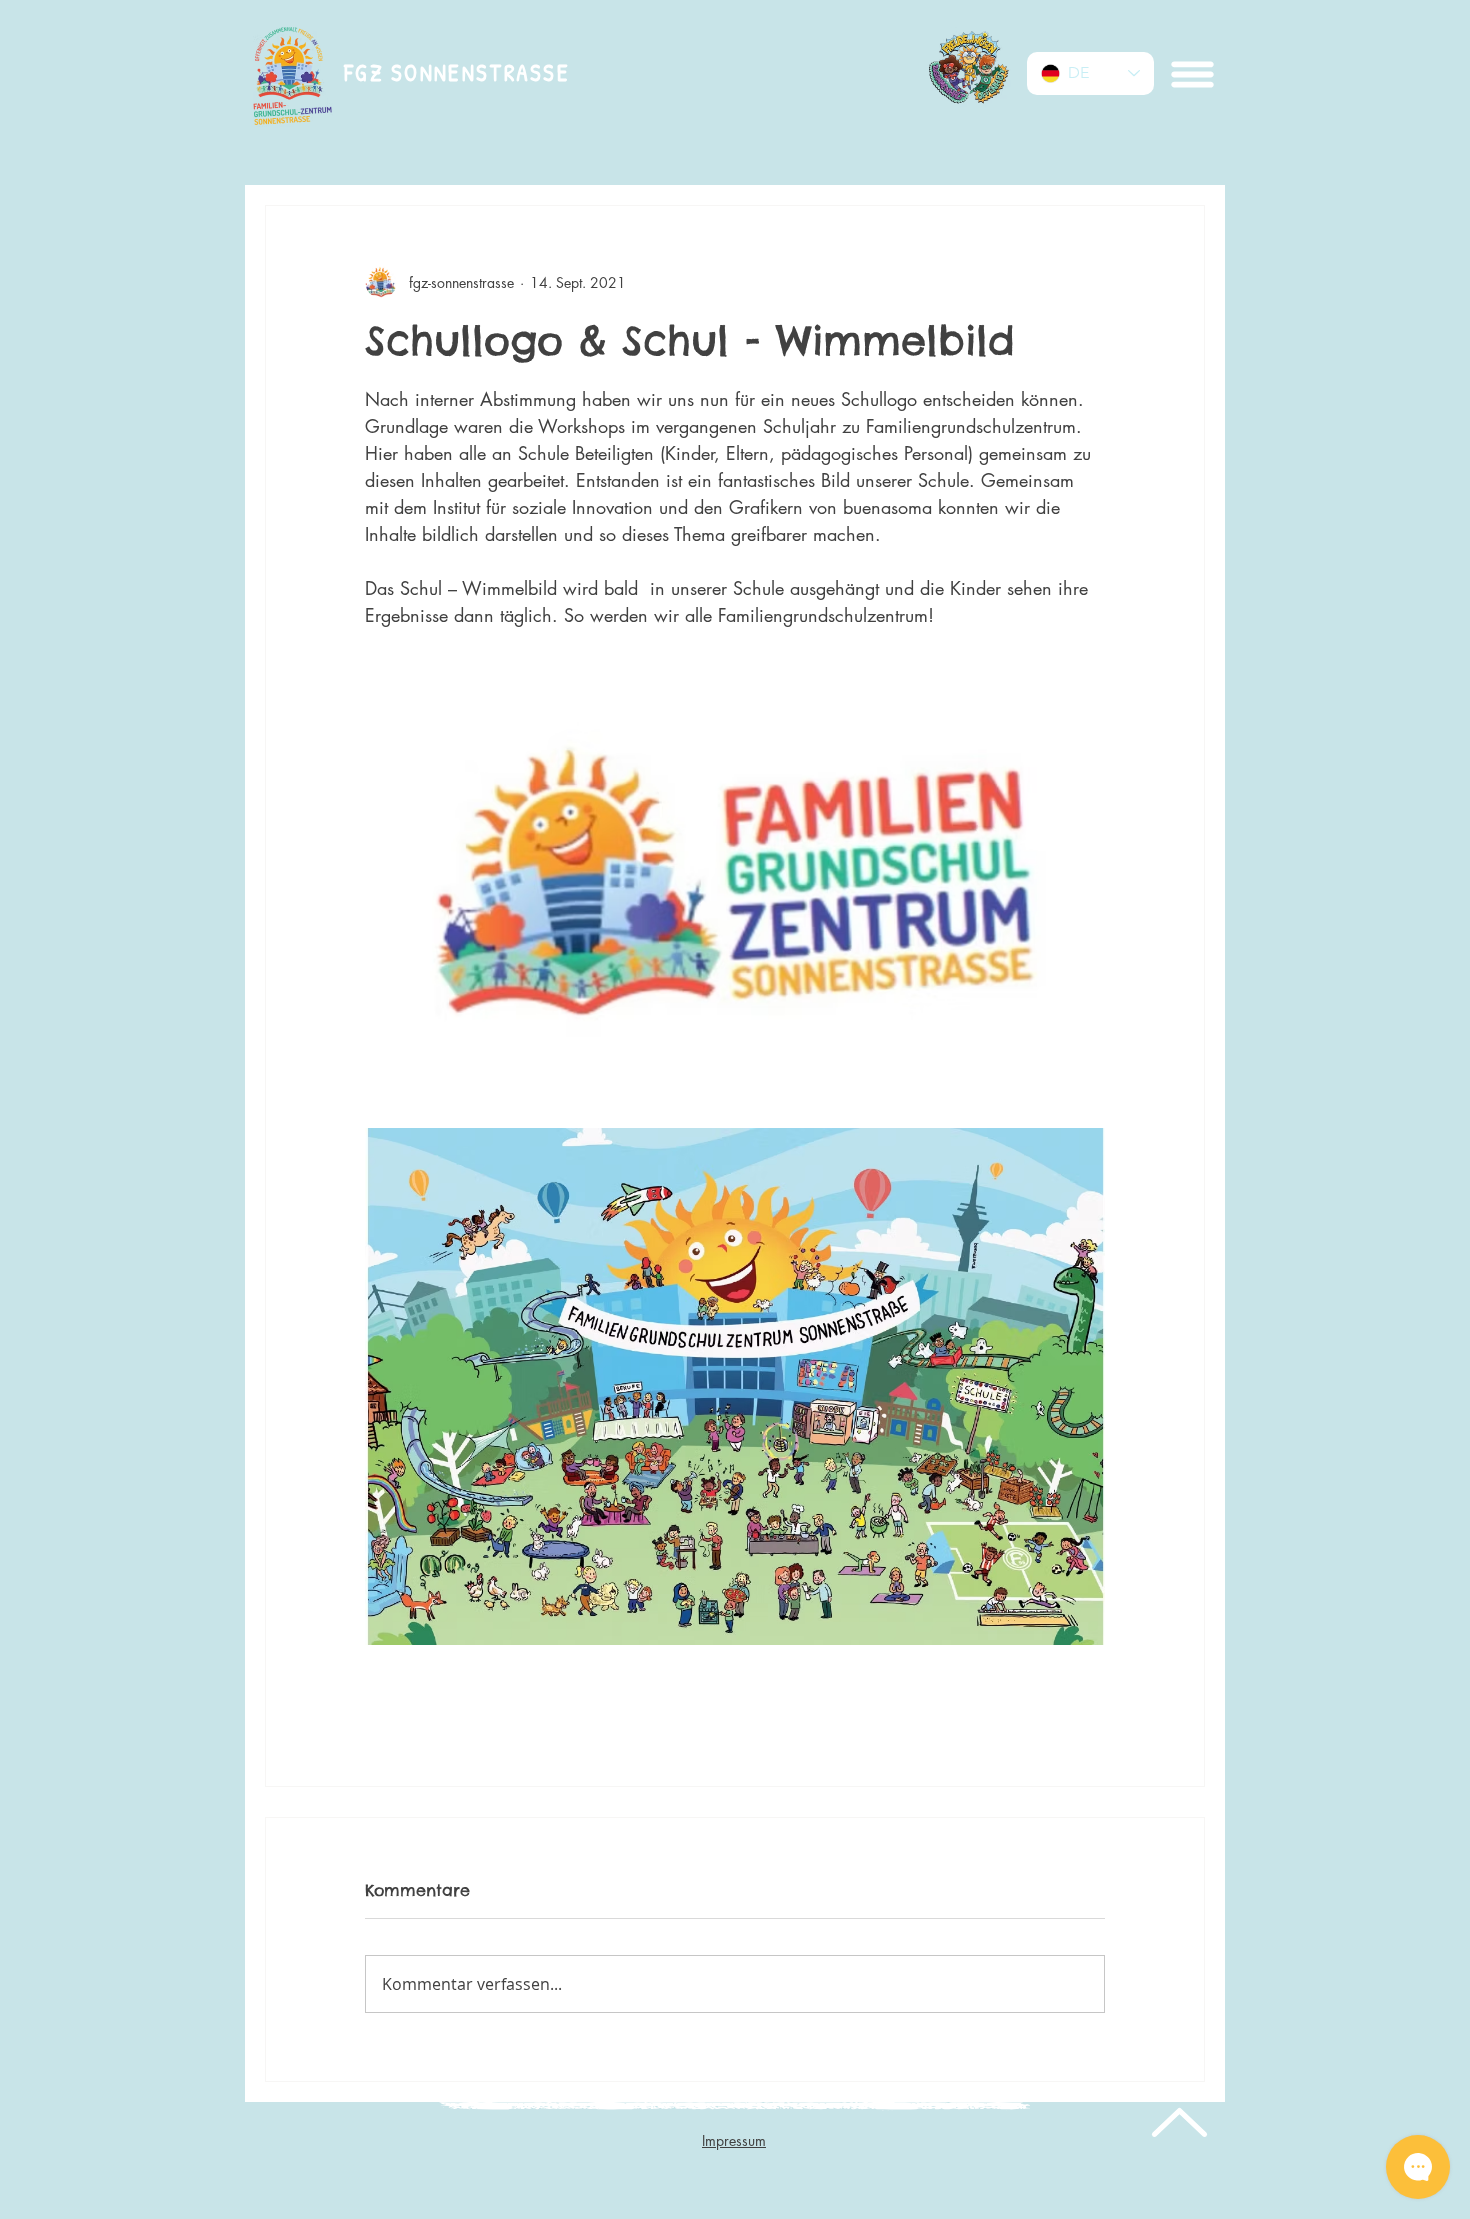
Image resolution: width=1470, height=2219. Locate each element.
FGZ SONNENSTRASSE (457, 72)
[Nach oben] (1177, 2122)
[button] (1190, 74)
